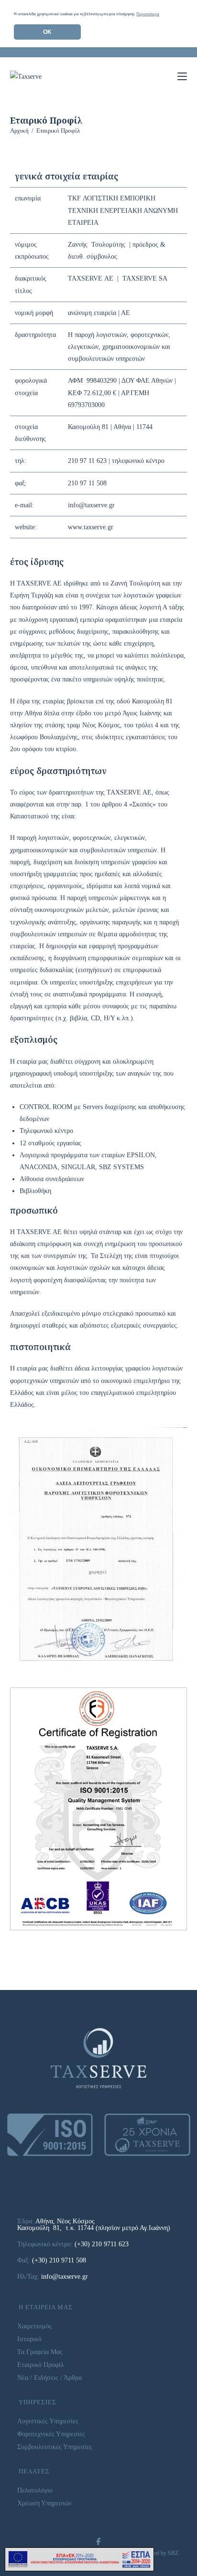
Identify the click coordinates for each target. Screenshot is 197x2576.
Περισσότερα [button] (148, 14)
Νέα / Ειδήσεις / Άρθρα (49, 2378)
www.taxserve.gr (91, 527)
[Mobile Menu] (182, 76)
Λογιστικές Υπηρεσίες (48, 2421)
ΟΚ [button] (47, 32)
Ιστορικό (29, 2339)
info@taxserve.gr (91, 505)
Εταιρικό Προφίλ (58, 131)
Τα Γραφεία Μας (40, 2352)
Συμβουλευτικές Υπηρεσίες (55, 2447)
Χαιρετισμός (35, 2326)
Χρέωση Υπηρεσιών (44, 2503)
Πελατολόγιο (35, 2490)
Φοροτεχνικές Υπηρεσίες (51, 2434)
